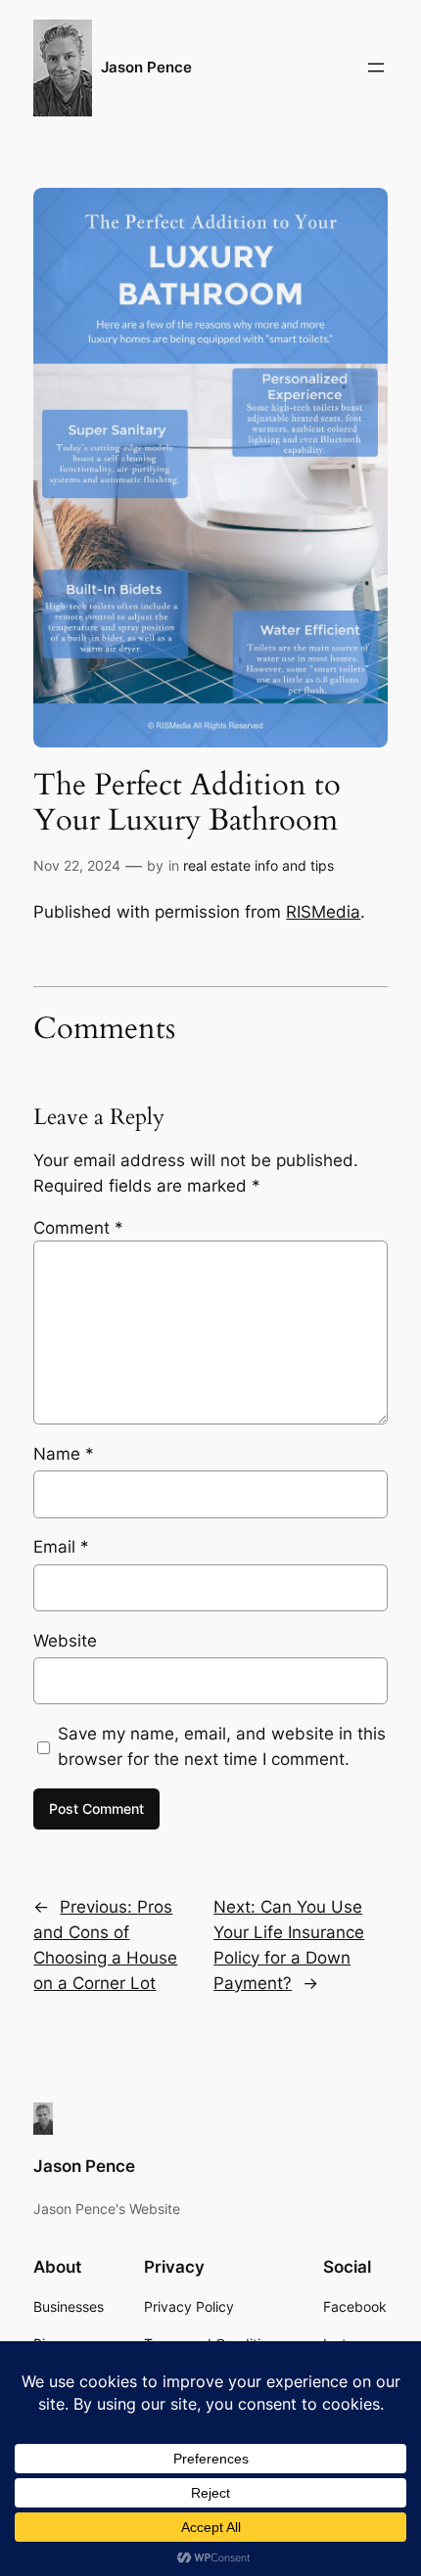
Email (61, 1547)
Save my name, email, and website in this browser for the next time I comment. (222, 1746)
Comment (78, 1228)
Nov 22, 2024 (77, 865)
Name (64, 1454)
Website (65, 1641)
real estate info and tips (258, 865)
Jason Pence (146, 68)
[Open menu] (376, 68)
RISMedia (323, 912)
